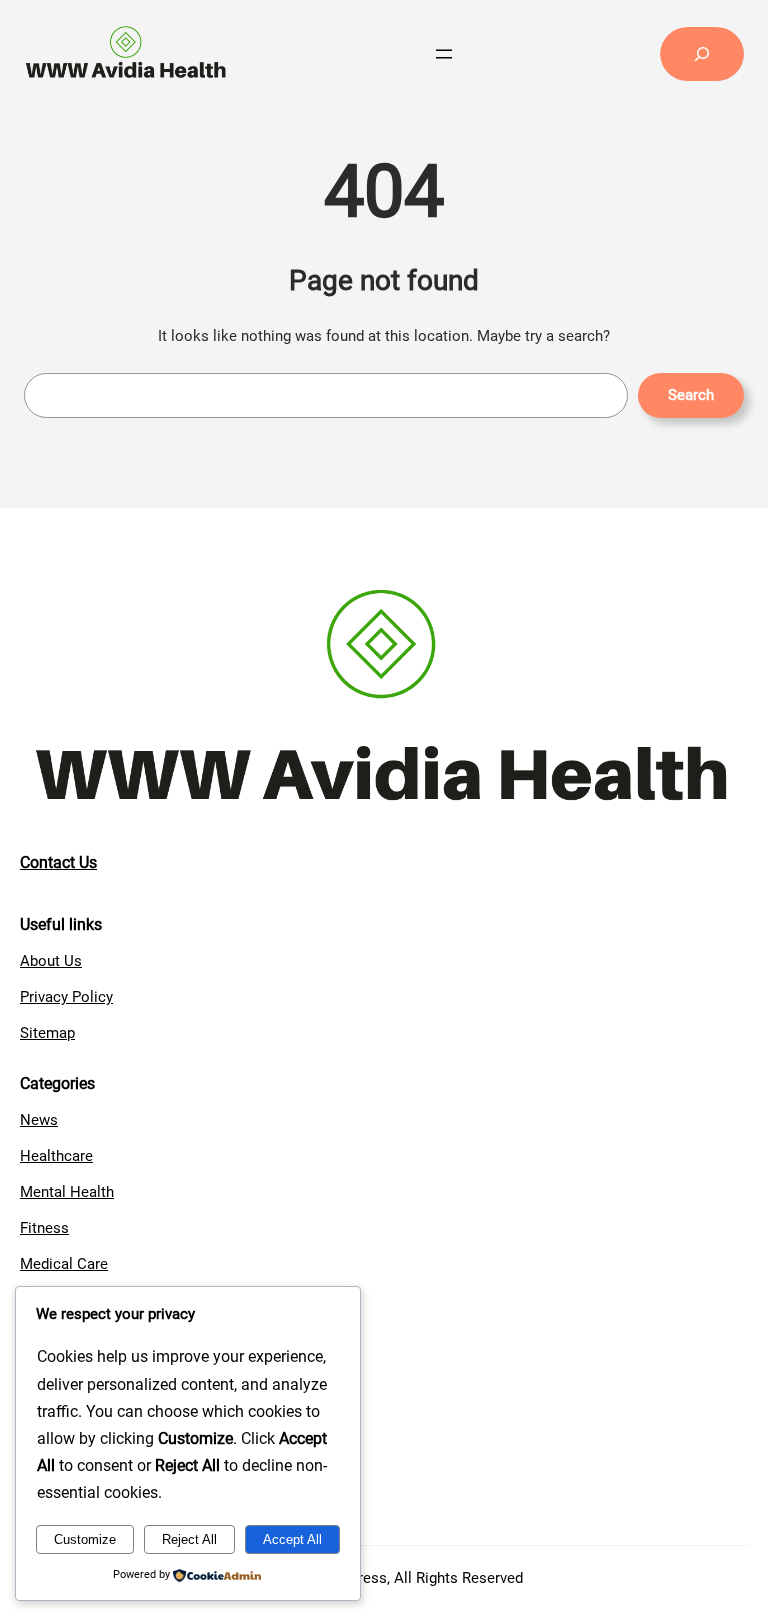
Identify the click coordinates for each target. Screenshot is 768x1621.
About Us (51, 961)
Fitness (44, 1228)
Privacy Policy (66, 997)
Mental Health (67, 1192)
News (39, 1120)
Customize (85, 1539)
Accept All (292, 1539)
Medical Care (64, 1264)
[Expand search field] (702, 54)
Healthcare (56, 1156)
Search (691, 395)
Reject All (189, 1539)
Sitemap (47, 1033)
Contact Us (58, 862)
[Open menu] (444, 54)
